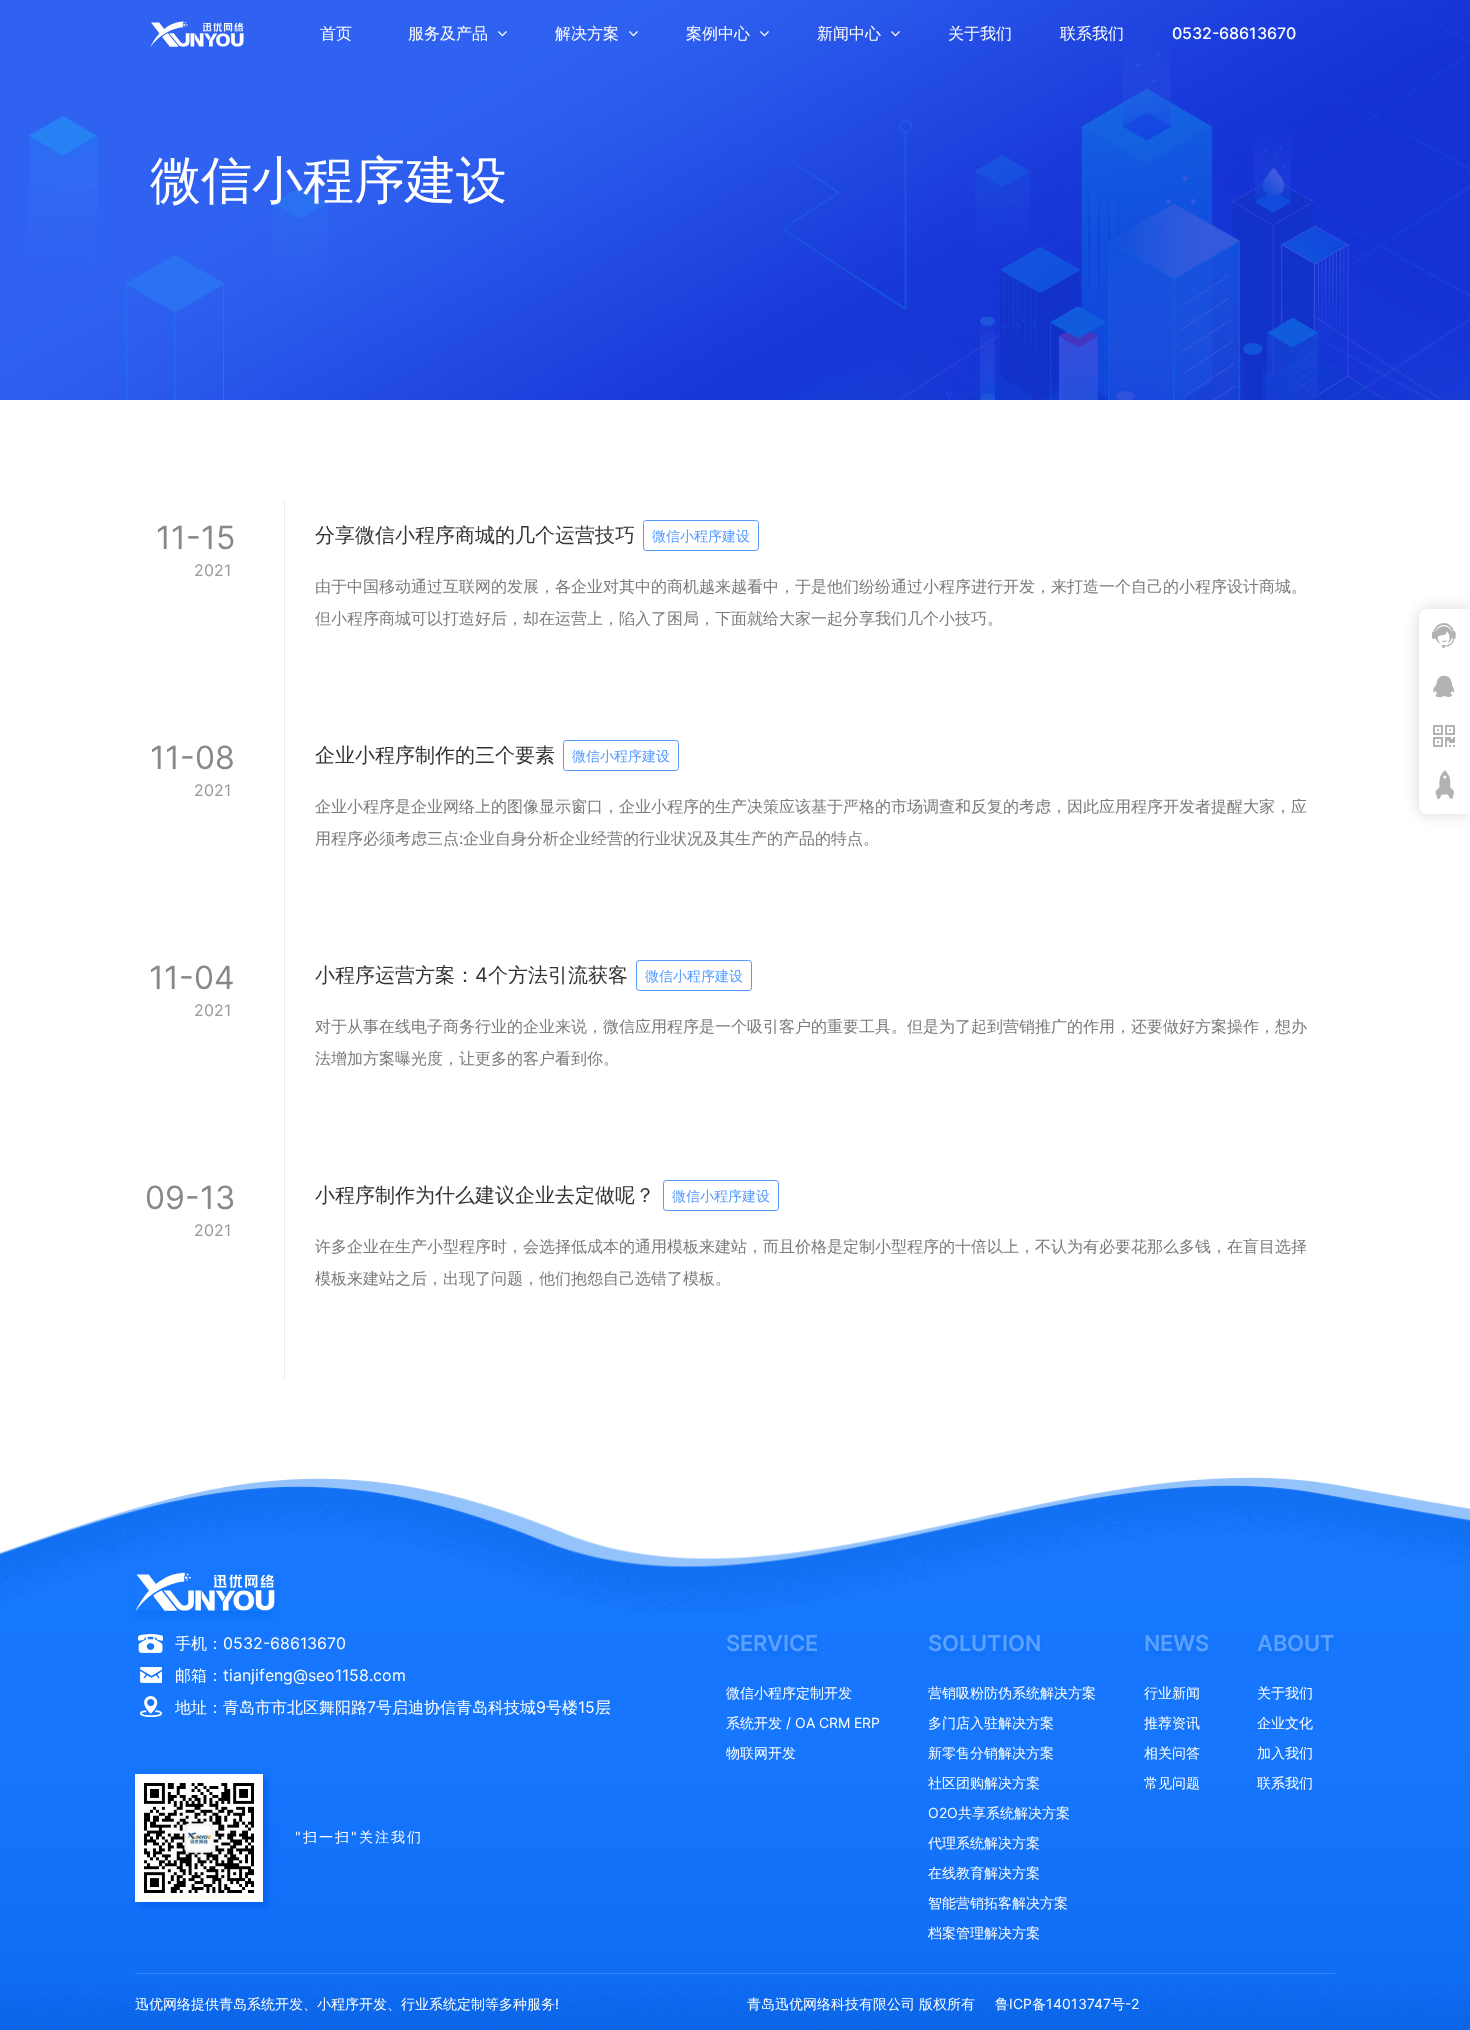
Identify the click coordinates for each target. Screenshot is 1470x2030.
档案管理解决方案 (984, 1932)
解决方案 (587, 33)
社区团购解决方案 (984, 1782)
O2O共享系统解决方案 (999, 1812)
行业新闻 (1172, 1692)
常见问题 (1172, 1782)
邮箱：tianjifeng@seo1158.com (290, 1675)
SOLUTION (984, 1643)
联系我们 (1092, 33)
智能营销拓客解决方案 (998, 1902)
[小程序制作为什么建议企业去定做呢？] (735, 1270)
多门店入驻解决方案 (991, 1722)
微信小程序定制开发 (789, 1692)
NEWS (1176, 1643)
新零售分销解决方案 (991, 1752)
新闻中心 (849, 33)
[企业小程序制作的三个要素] (735, 830)
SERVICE (772, 1643)
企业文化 (1285, 1722)
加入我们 (1285, 1752)
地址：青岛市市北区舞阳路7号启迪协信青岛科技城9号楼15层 (393, 1707)
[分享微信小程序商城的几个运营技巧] (735, 610)
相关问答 (1172, 1752)
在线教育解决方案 (984, 1872)
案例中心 (718, 33)
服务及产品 (448, 33)
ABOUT (1296, 1643)
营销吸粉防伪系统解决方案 (1012, 1692)
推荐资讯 (1172, 1722)
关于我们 (980, 33)
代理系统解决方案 (984, 1842)
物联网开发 (761, 1752)
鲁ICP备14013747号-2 (1067, 2003)
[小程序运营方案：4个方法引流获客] (735, 1050)
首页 (336, 33)
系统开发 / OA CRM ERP (803, 1722)
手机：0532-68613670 (260, 1643)
